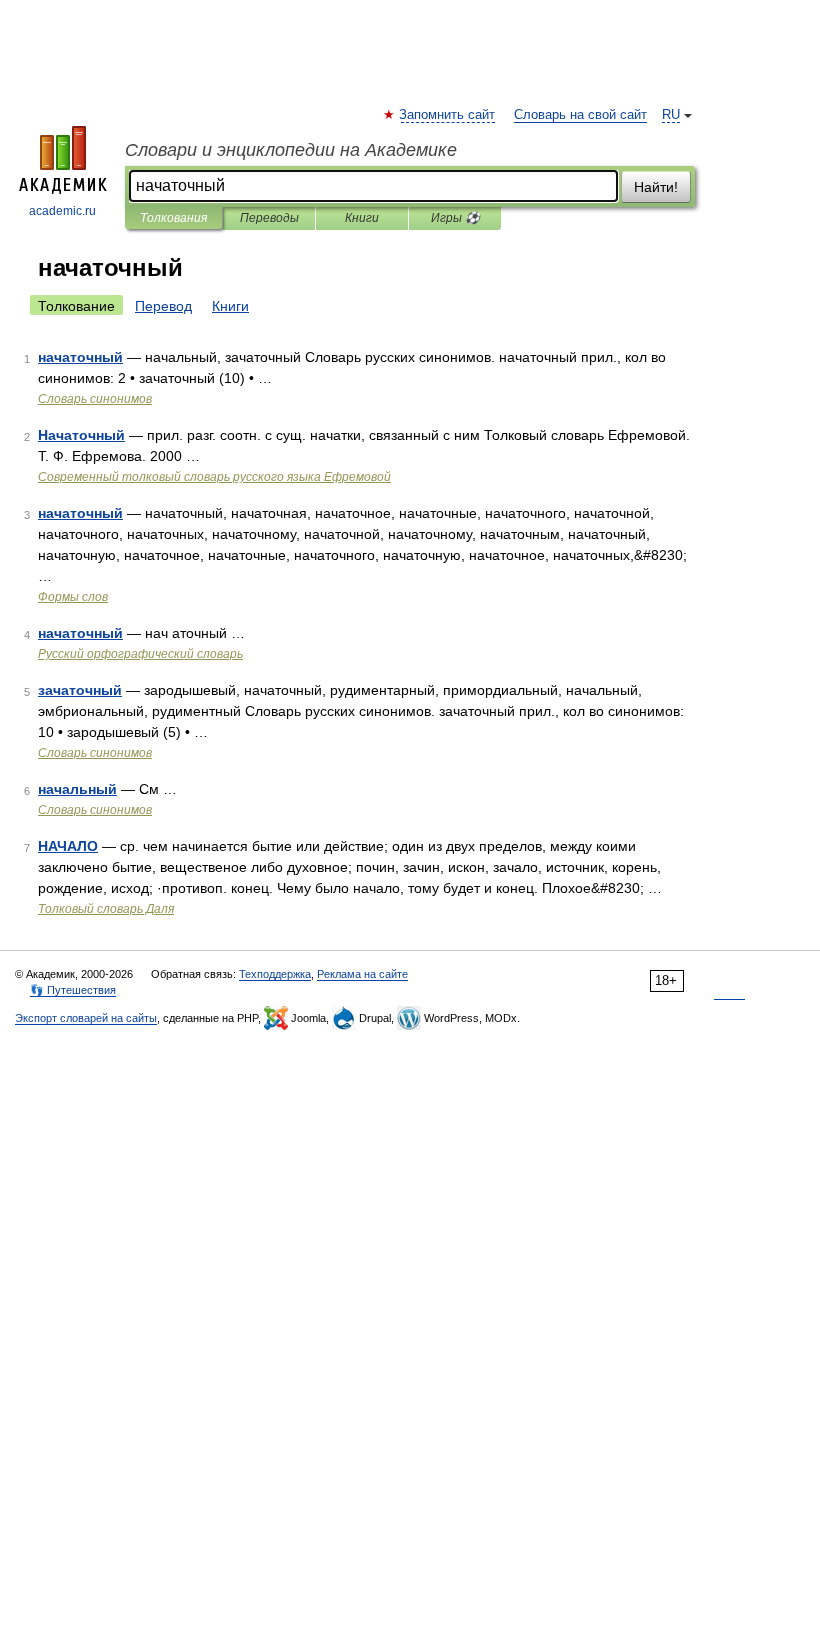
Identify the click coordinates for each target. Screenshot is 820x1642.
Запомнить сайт (448, 115)
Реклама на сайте (362, 974)
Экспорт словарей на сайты (86, 1018)
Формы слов (73, 597)
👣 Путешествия (73, 990)
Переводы (269, 218)
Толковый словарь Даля (106, 909)
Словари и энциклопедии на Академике (291, 150)
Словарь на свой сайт (580, 115)
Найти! (656, 187)
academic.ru (62, 211)
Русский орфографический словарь (140, 654)
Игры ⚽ (455, 218)
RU (671, 115)
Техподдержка (275, 974)
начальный (77, 789)
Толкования (173, 218)
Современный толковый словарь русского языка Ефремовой (214, 477)
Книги (362, 218)
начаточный (80, 357)
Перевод (163, 306)
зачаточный (80, 690)
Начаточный (81, 435)
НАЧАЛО (68, 846)
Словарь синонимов (95, 399)
